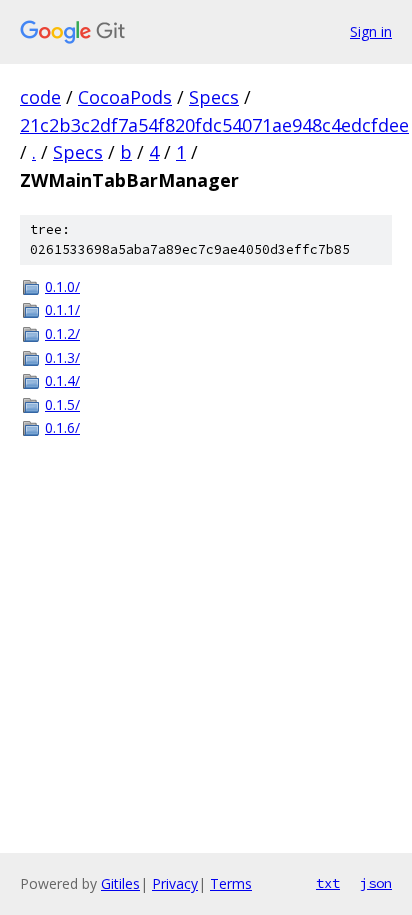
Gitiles (120, 883)
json (376, 883)
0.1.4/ (62, 380)
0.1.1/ (62, 309)
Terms (231, 883)
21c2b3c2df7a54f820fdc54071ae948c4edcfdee (214, 125)
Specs (214, 97)
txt (328, 883)
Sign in (371, 31)
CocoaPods (125, 97)
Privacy (175, 883)
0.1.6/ (62, 427)
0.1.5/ (62, 404)
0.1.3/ (62, 357)
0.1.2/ (62, 333)
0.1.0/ (62, 286)
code (40, 97)
